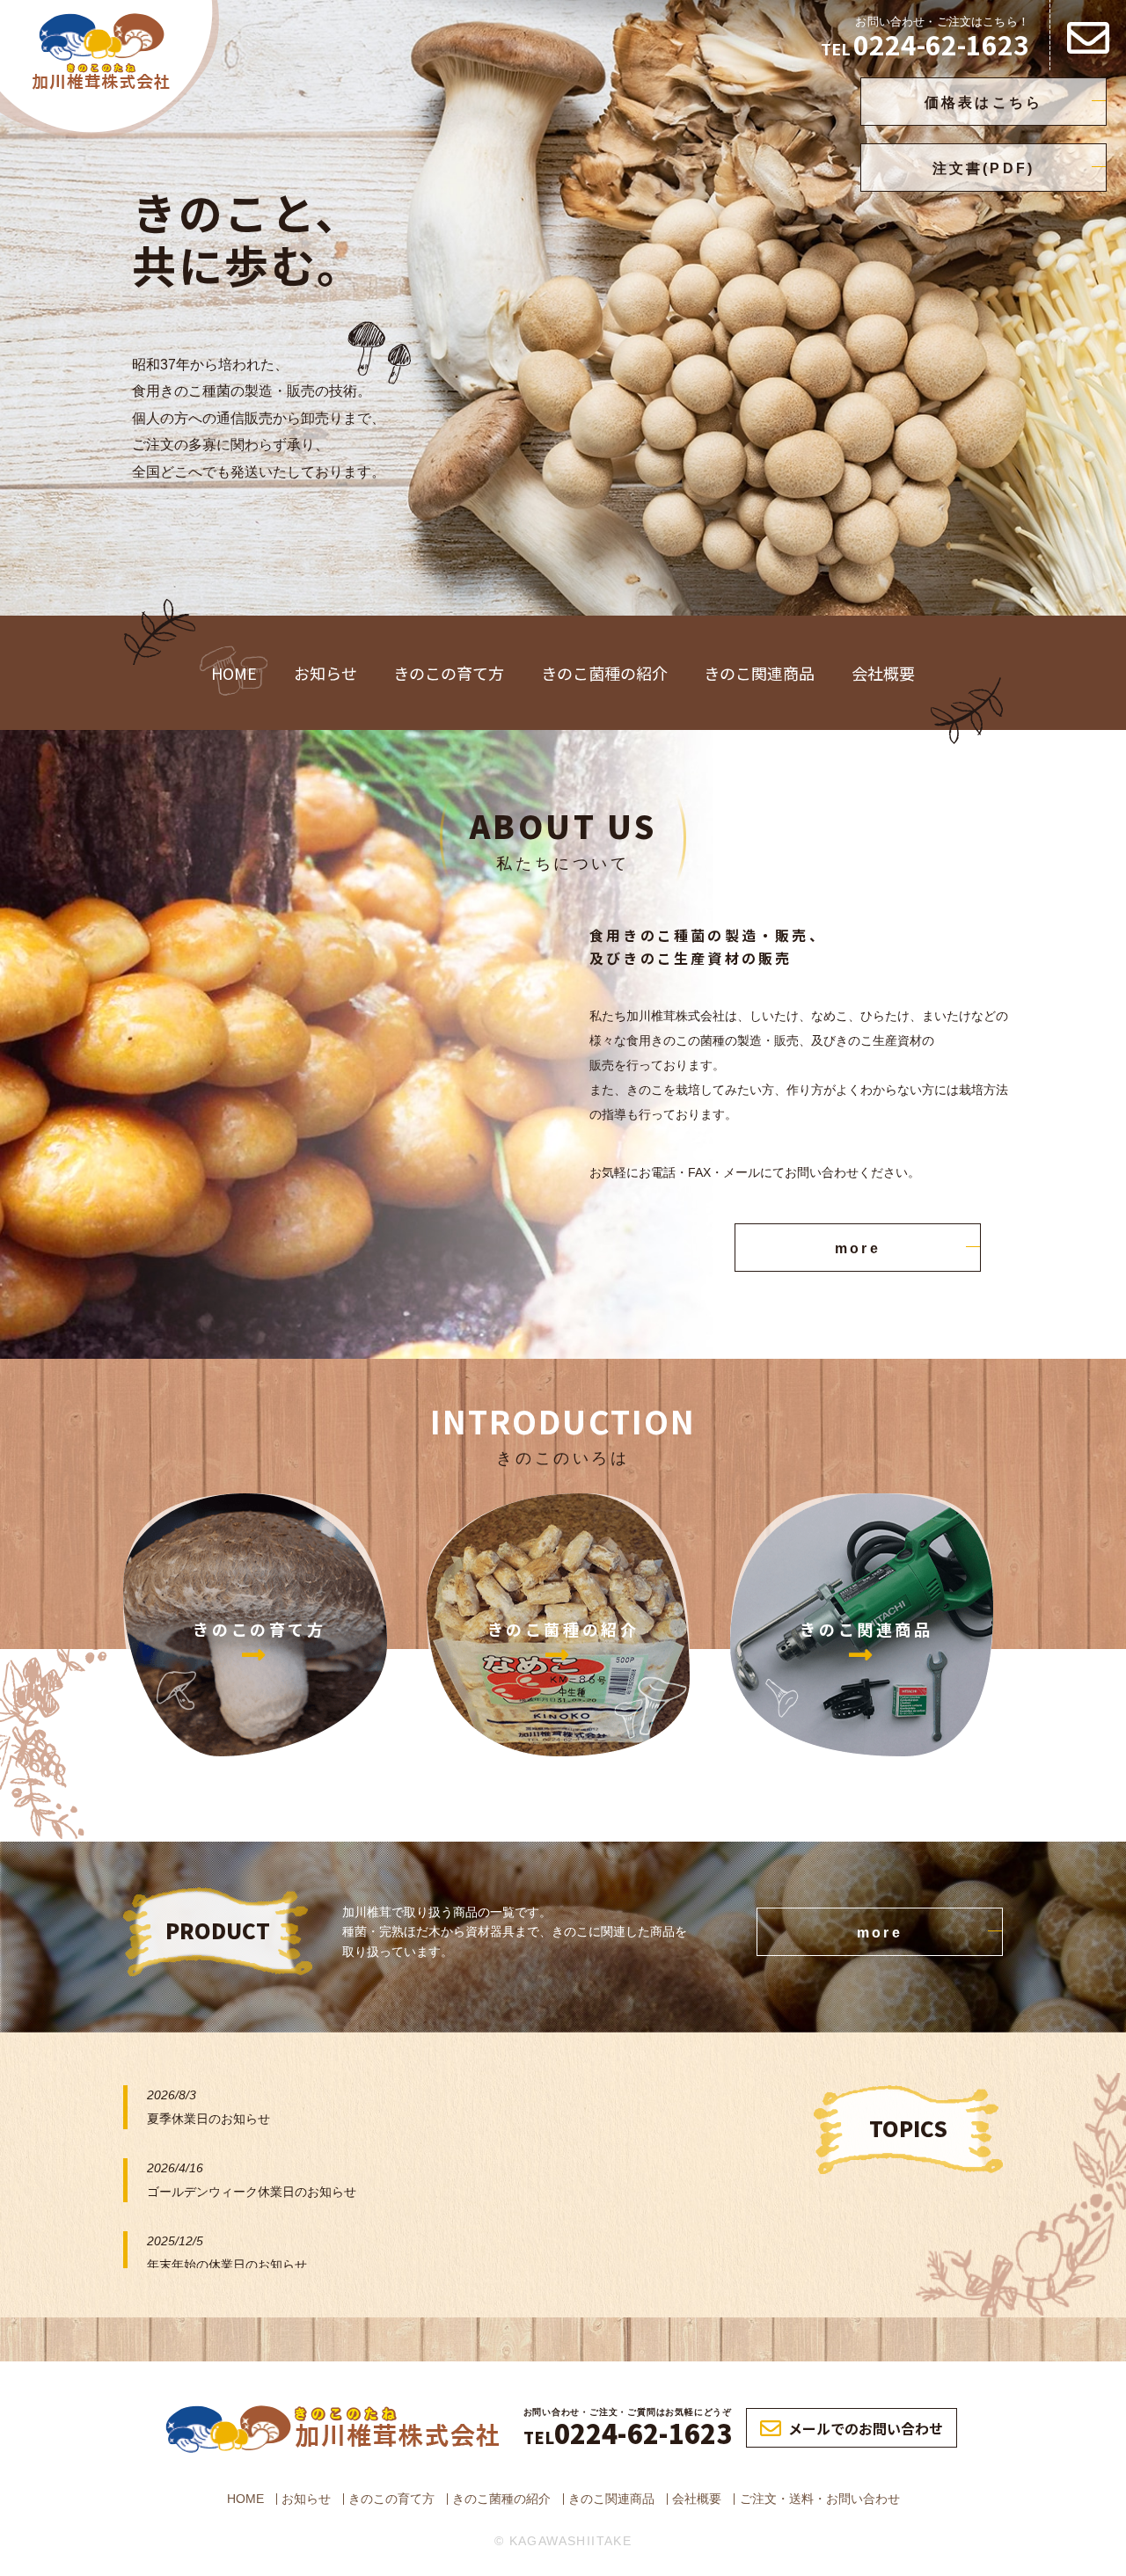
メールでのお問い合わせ (866, 2428)
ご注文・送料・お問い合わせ (820, 2499)
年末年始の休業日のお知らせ (227, 2265)
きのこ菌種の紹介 (604, 673)
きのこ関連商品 (759, 673)
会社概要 (883, 673)
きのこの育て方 (449, 673)
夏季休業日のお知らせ (208, 2119)
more (858, 1248)
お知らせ (325, 673)
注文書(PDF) (984, 168)
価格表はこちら (983, 102)
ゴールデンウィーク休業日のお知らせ (252, 2192)
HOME (234, 673)
